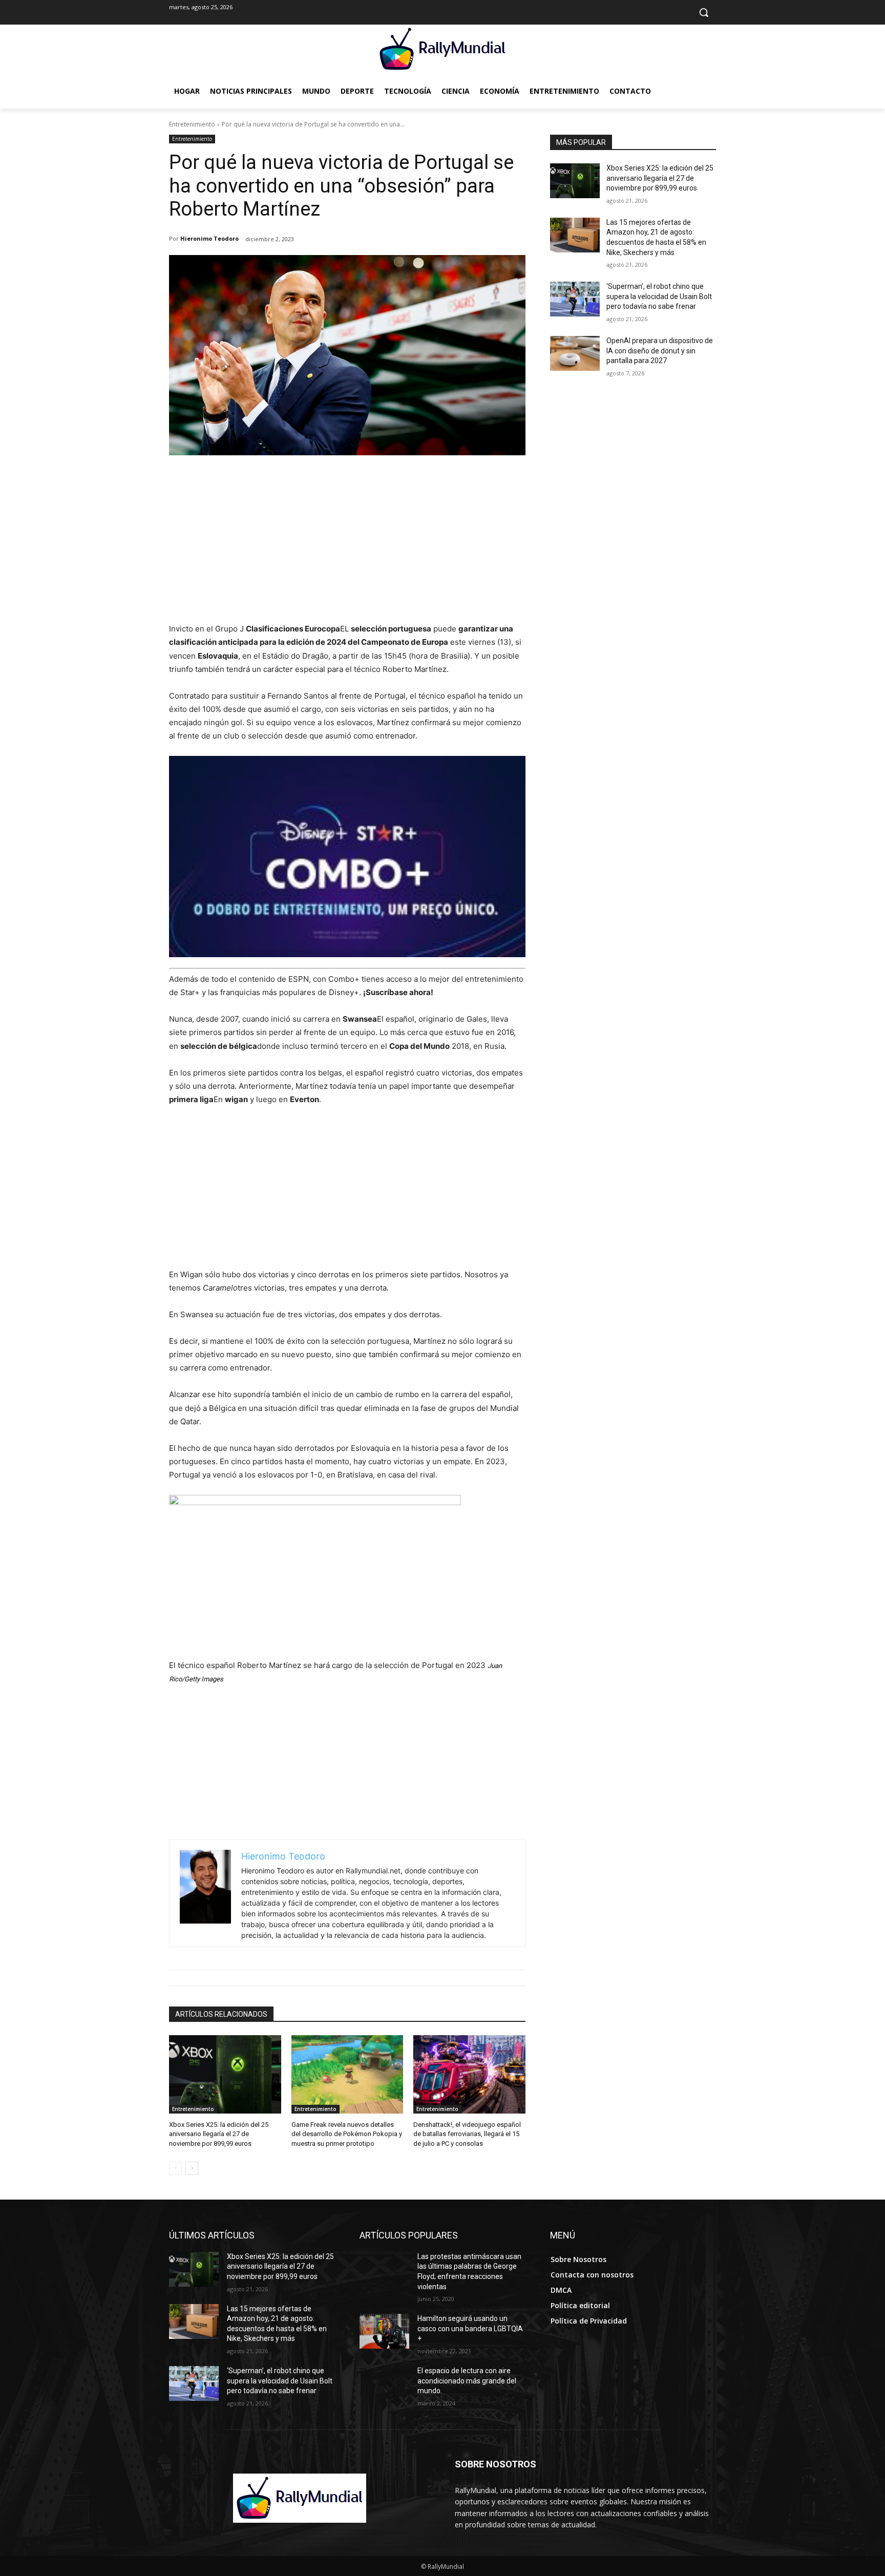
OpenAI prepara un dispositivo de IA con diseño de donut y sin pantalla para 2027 (660, 351)
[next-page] (192, 2168)
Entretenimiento (192, 124)
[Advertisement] (347, 545)
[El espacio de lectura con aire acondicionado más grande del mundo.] (384, 2383)
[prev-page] (175, 2168)
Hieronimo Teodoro (209, 238)
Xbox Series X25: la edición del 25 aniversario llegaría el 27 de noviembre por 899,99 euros (219, 2134)
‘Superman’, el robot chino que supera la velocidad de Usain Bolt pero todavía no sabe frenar (659, 296)
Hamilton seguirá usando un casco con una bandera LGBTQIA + (470, 2328)
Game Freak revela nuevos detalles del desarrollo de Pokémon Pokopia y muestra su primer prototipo (347, 2134)
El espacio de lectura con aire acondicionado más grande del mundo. (467, 2381)
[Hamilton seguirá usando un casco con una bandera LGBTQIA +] (384, 2331)
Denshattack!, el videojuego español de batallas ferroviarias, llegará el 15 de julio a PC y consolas (467, 2134)
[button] (704, 12)
